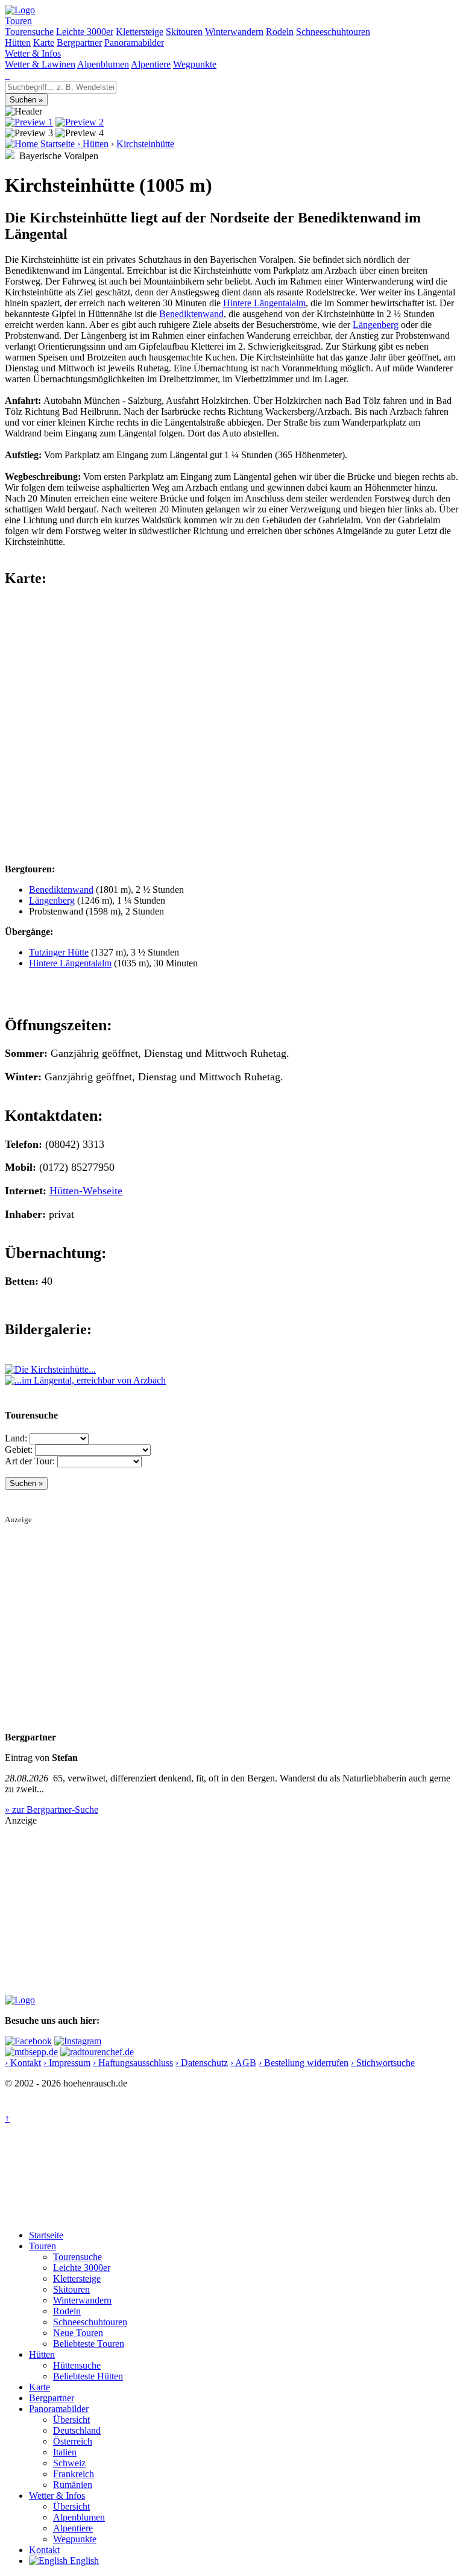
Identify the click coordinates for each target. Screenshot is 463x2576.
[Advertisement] (231, 1609)
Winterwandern (234, 32)
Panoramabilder (134, 43)
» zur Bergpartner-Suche (52, 1809)
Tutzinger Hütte (59, 952)
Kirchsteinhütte (145, 144)
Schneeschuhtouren (333, 32)
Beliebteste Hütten (88, 2376)
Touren (18, 21)
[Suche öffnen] (6, 75)
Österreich (73, 2441)
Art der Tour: (30, 1461)
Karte (44, 43)
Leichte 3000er (85, 32)
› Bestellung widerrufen (304, 2063)
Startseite (46, 2235)
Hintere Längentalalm (264, 303)
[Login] (8, 75)
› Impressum (67, 2063)
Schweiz (69, 2463)
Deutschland (77, 2430)
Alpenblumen (103, 64)
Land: (16, 1438)
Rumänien (73, 2485)
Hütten (18, 43)
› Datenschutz (202, 2063)
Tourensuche (29, 32)
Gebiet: (19, 1450)
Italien (65, 2452)
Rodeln (280, 32)
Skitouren (184, 32)
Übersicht (71, 2420)
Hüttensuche (77, 2365)
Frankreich (74, 2474)
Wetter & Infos (33, 53)
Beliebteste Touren (89, 2344)
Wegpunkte (195, 64)
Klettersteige (140, 32)
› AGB (243, 2063)
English (83, 2561)
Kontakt (44, 2550)
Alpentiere (151, 64)
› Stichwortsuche (383, 2063)
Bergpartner (79, 43)
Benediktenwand (191, 314)
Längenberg (376, 325)
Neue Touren (78, 2333)
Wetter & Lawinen (40, 64)
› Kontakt (23, 2063)
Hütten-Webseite (86, 1191)
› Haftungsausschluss (133, 2063)
